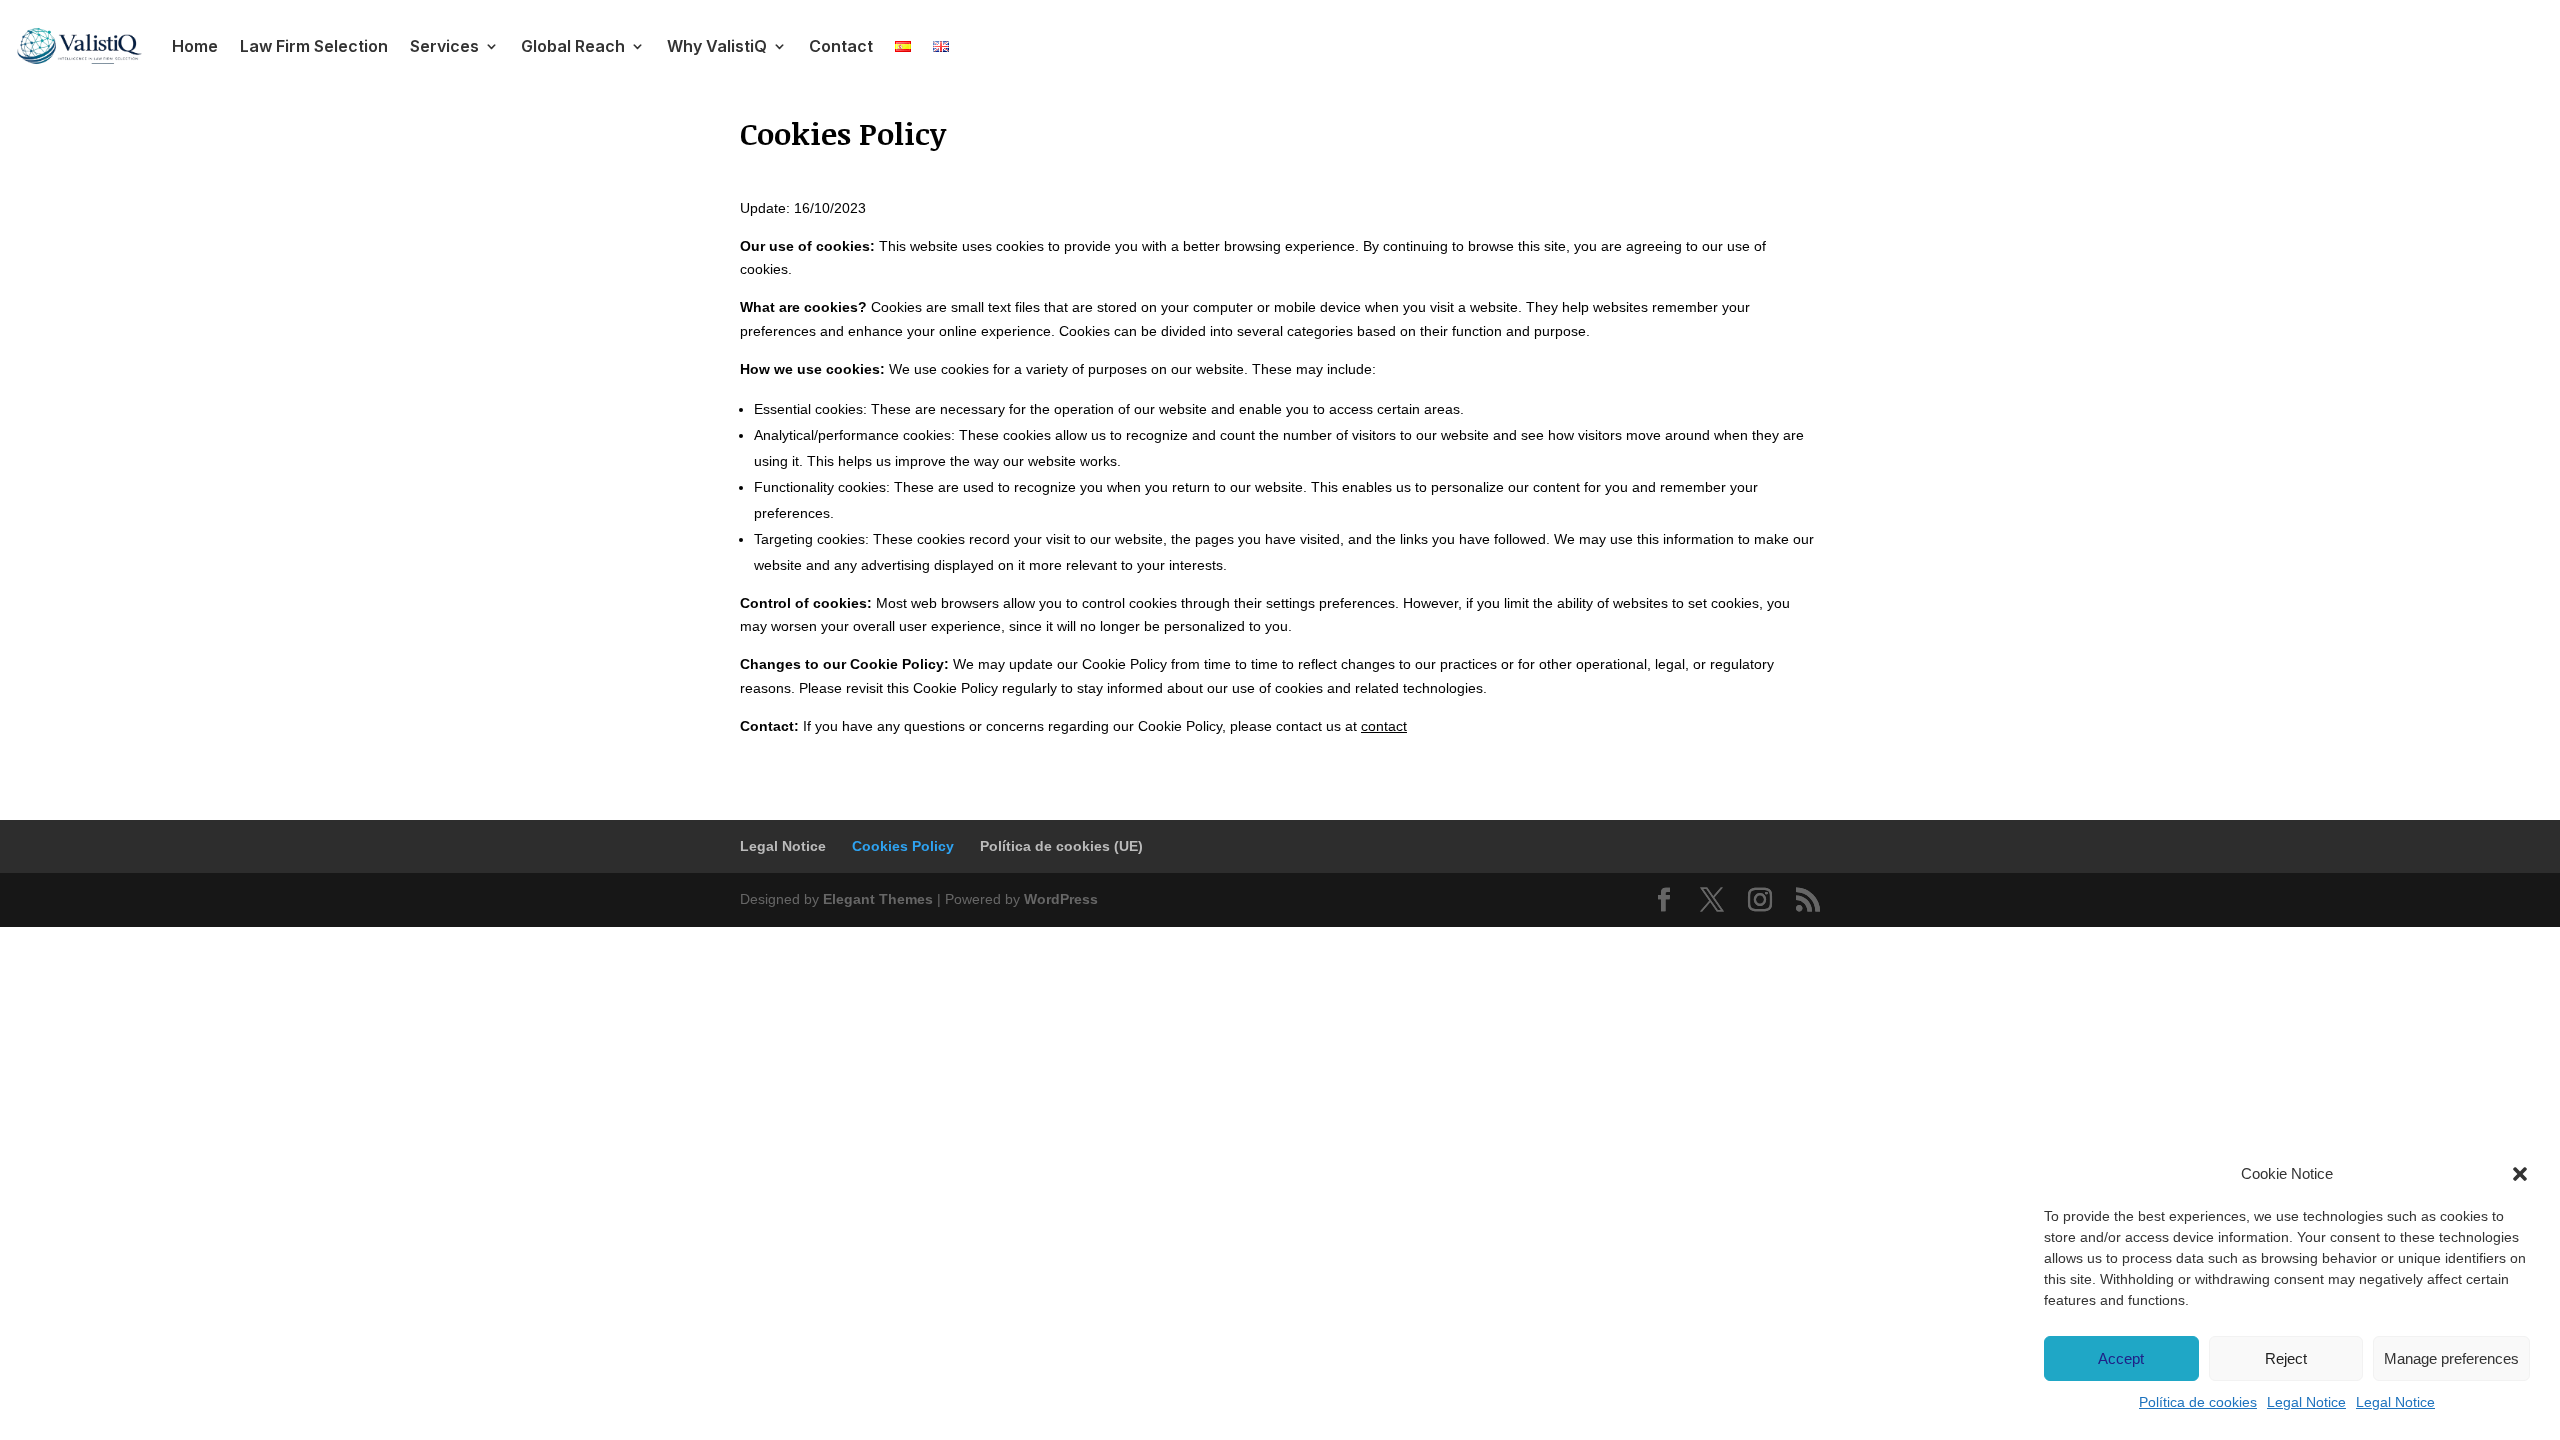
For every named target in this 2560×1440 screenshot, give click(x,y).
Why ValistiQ (717, 46)
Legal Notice (2306, 1402)
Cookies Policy (903, 846)
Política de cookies (2198, 1402)
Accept (2121, 1358)
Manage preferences (2451, 1358)
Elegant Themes (878, 899)
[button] (2520, 1174)
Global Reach (573, 46)
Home (195, 46)
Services (444, 46)
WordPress (1061, 899)
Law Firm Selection (314, 46)
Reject (2286, 1358)
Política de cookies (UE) (1061, 846)
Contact (841, 46)
